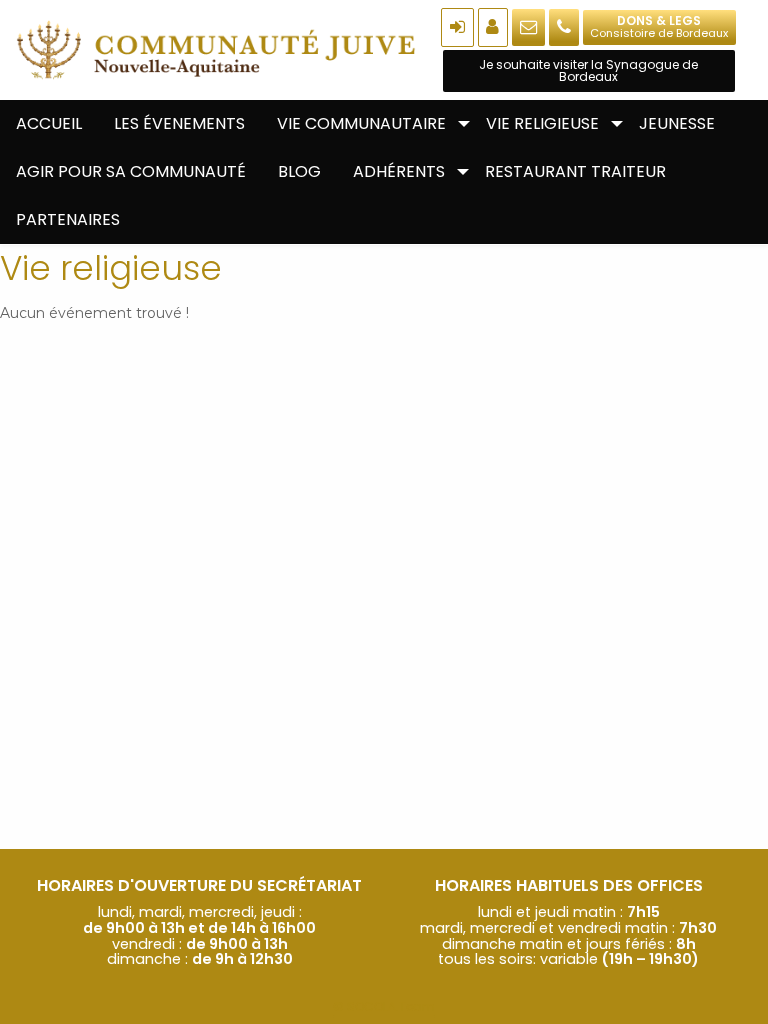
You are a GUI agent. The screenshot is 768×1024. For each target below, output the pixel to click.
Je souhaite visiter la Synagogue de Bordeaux (588, 70)
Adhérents (399, 171)
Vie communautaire (361, 123)
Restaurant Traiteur (575, 171)
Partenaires (68, 219)
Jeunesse (677, 123)
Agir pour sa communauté (131, 171)
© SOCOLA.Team (384, 1006)
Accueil (49, 123)
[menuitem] (49, 124)
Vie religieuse (542, 123)
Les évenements (179, 123)
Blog (299, 171)
